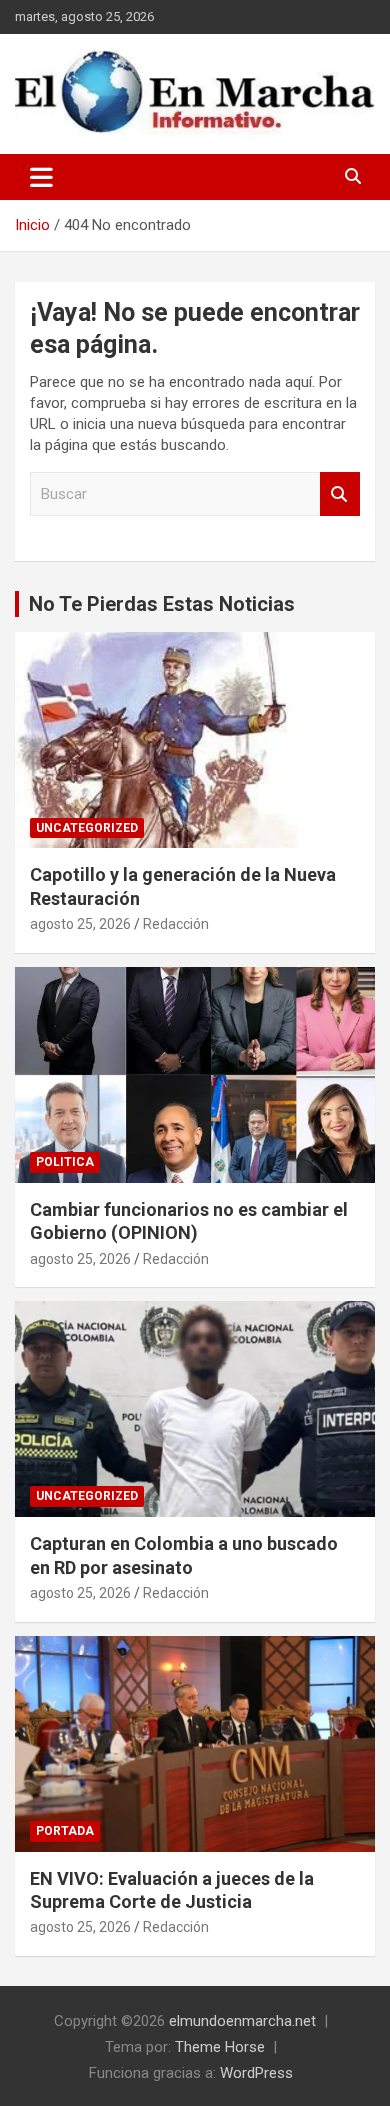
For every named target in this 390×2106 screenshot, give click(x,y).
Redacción (176, 924)
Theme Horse (220, 2047)
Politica (65, 1162)
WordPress (256, 2073)
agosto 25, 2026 (80, 924)
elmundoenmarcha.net (242, 2021)
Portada (65, 1831)
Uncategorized (87, 828)
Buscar (340, 494)
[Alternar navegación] (41, 177)
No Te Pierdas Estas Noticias (162, 604)
